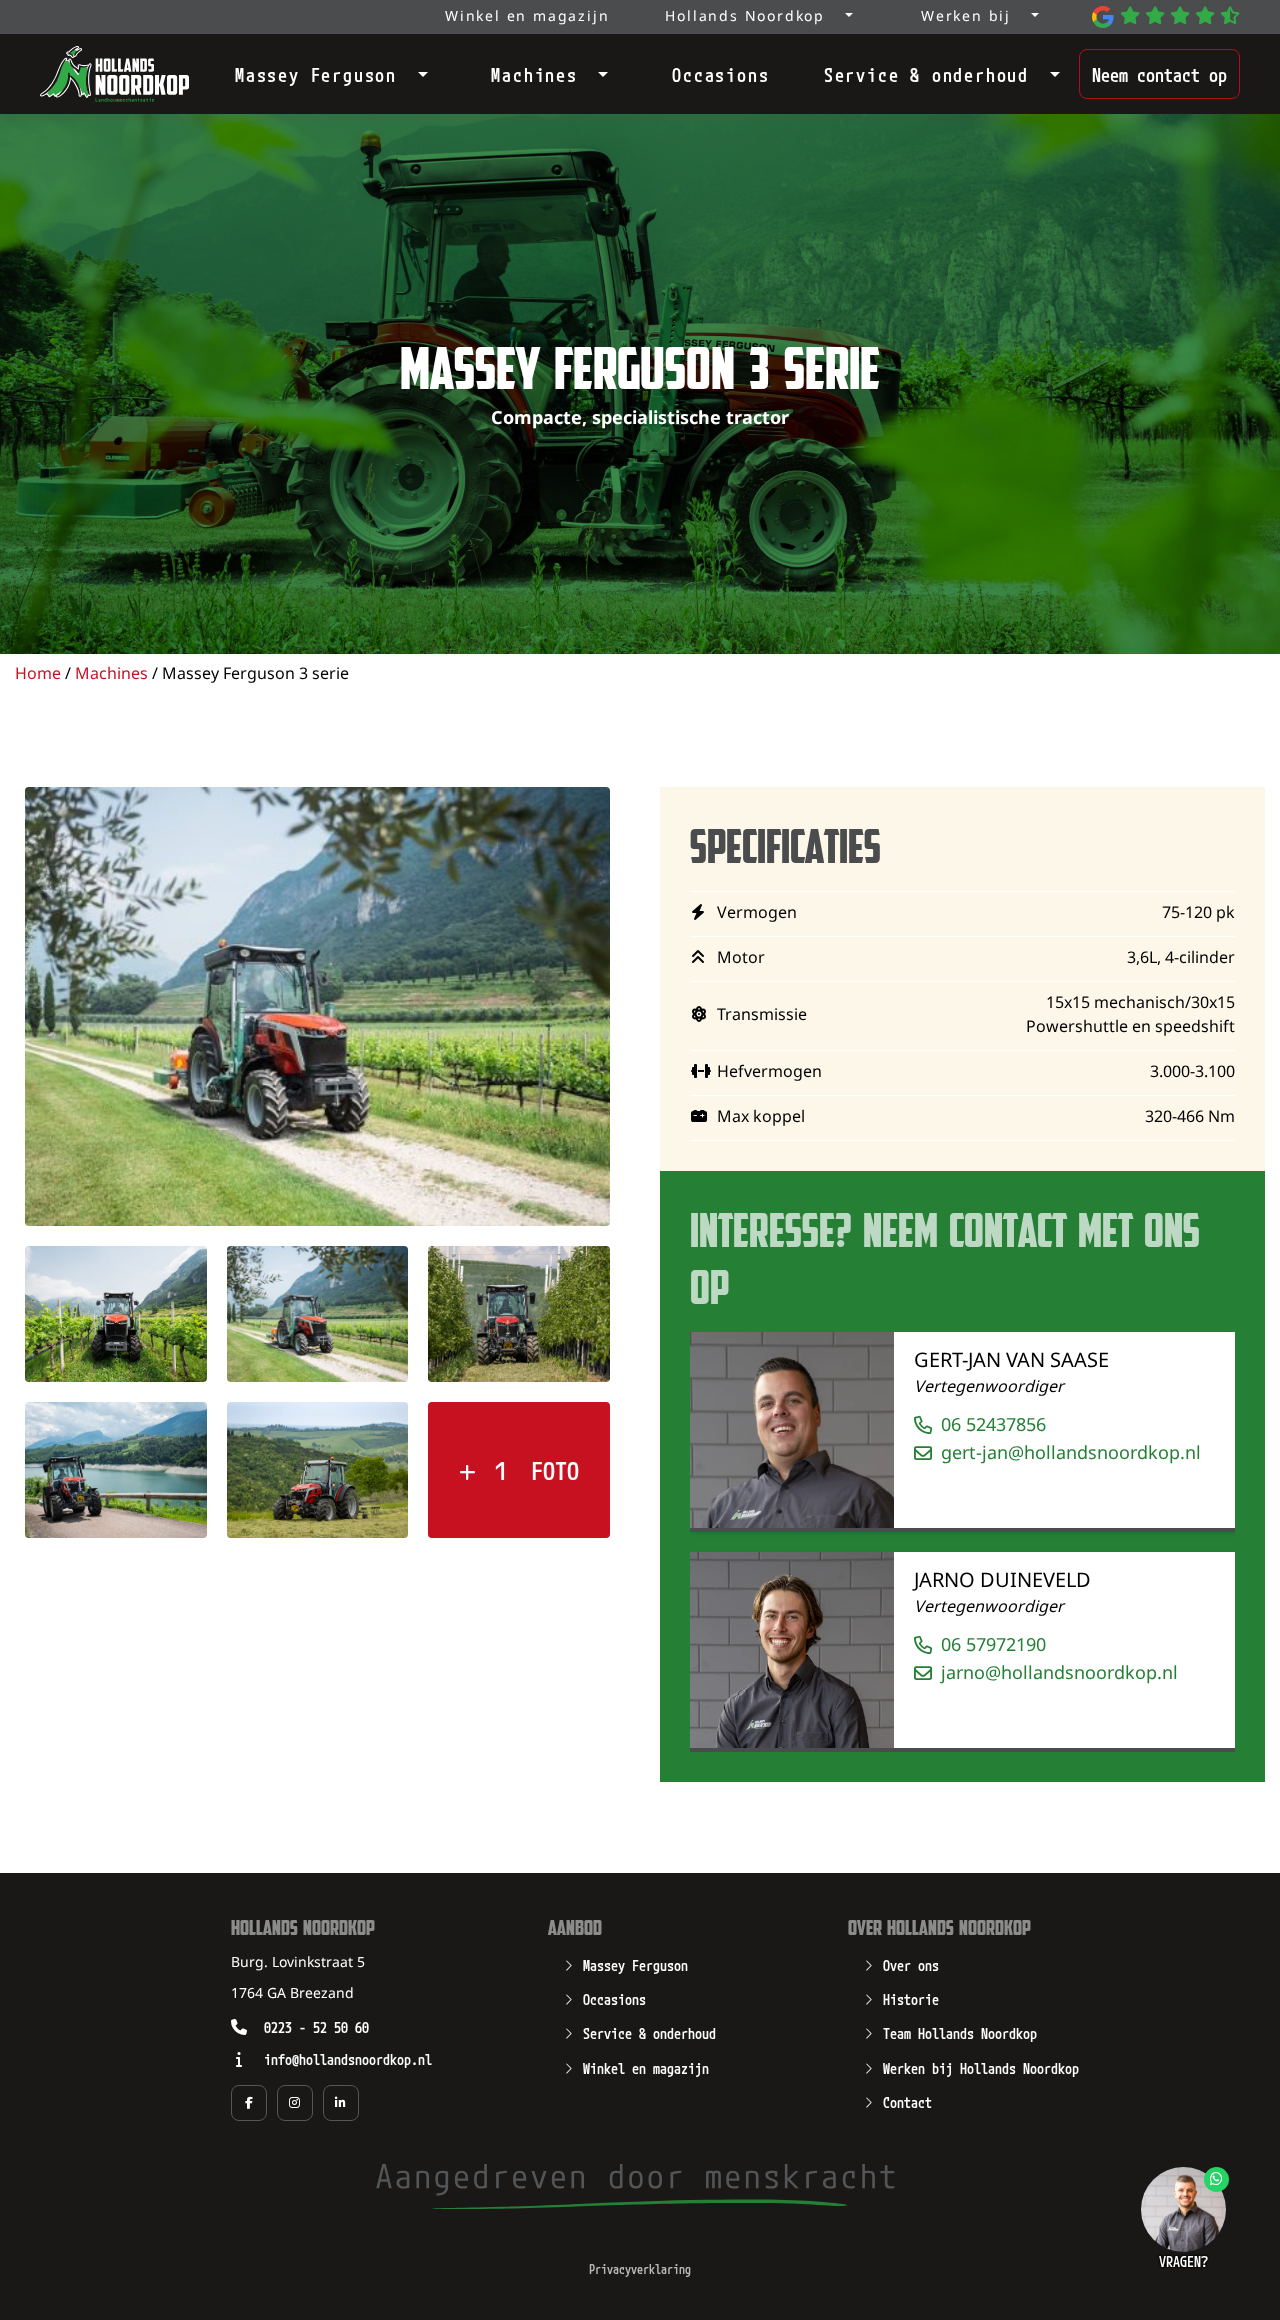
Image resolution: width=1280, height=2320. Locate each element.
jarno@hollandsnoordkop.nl (1059, 1673)
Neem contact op (1159, 73)
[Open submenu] (417, 70)
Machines (534, 73)
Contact (907, 2101)
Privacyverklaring (640, 2268)
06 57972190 (993, 1645)
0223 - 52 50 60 (316, 2026)
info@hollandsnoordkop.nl (348, 2058)
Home (38, 674)
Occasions (720, 73)
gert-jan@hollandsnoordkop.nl (1071, 1453)
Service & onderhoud (926, 73)
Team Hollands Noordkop (960, 2032)
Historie (911, 1998)
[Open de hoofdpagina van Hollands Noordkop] (114, 74)
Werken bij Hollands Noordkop (981, 2067)
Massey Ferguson (316, 73)
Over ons (911, 1964)
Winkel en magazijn (646, 2067)
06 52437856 (993, 1425)
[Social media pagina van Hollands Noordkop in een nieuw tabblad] (249, 2103)
